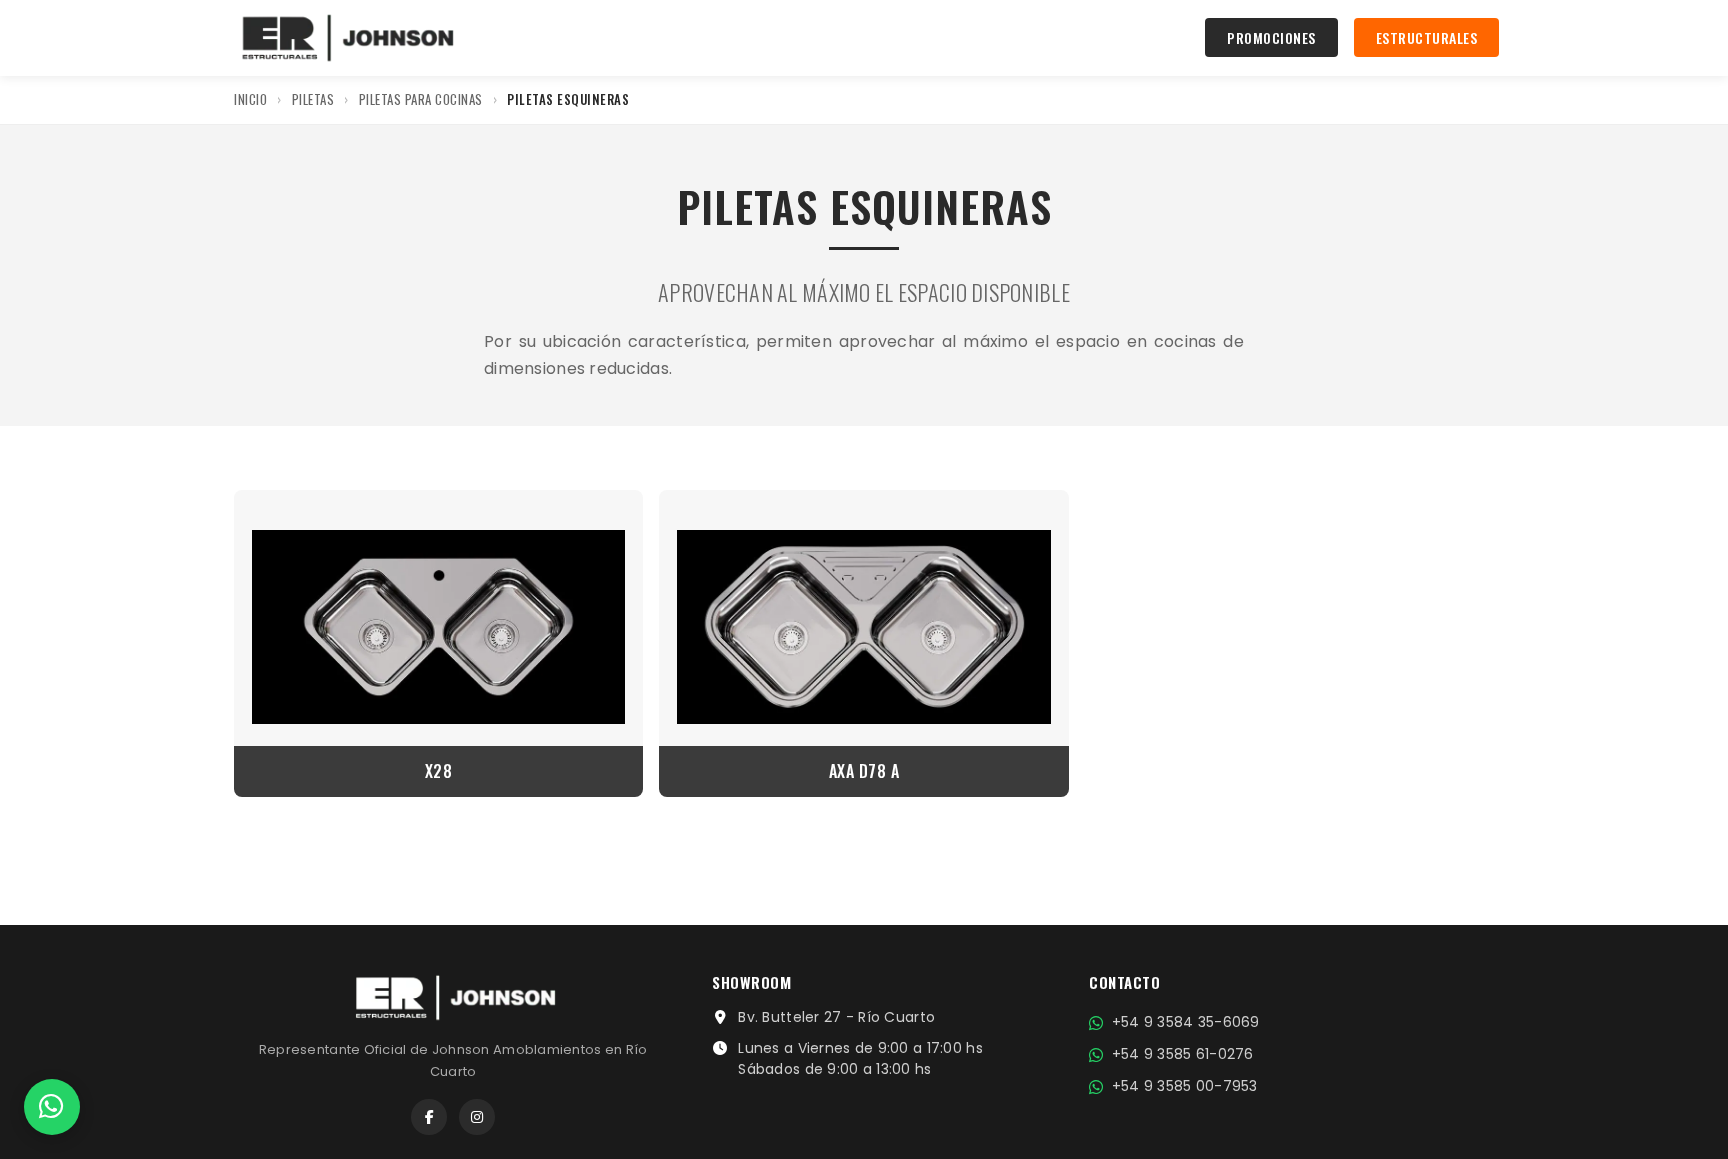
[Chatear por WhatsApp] (52, 1107)
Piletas (313, 99)
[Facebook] (429, 1117)
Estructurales (1427, 37)
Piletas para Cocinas (421, 99)
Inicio (250, 99)
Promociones (1271, 37)
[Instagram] (477, 1117)
